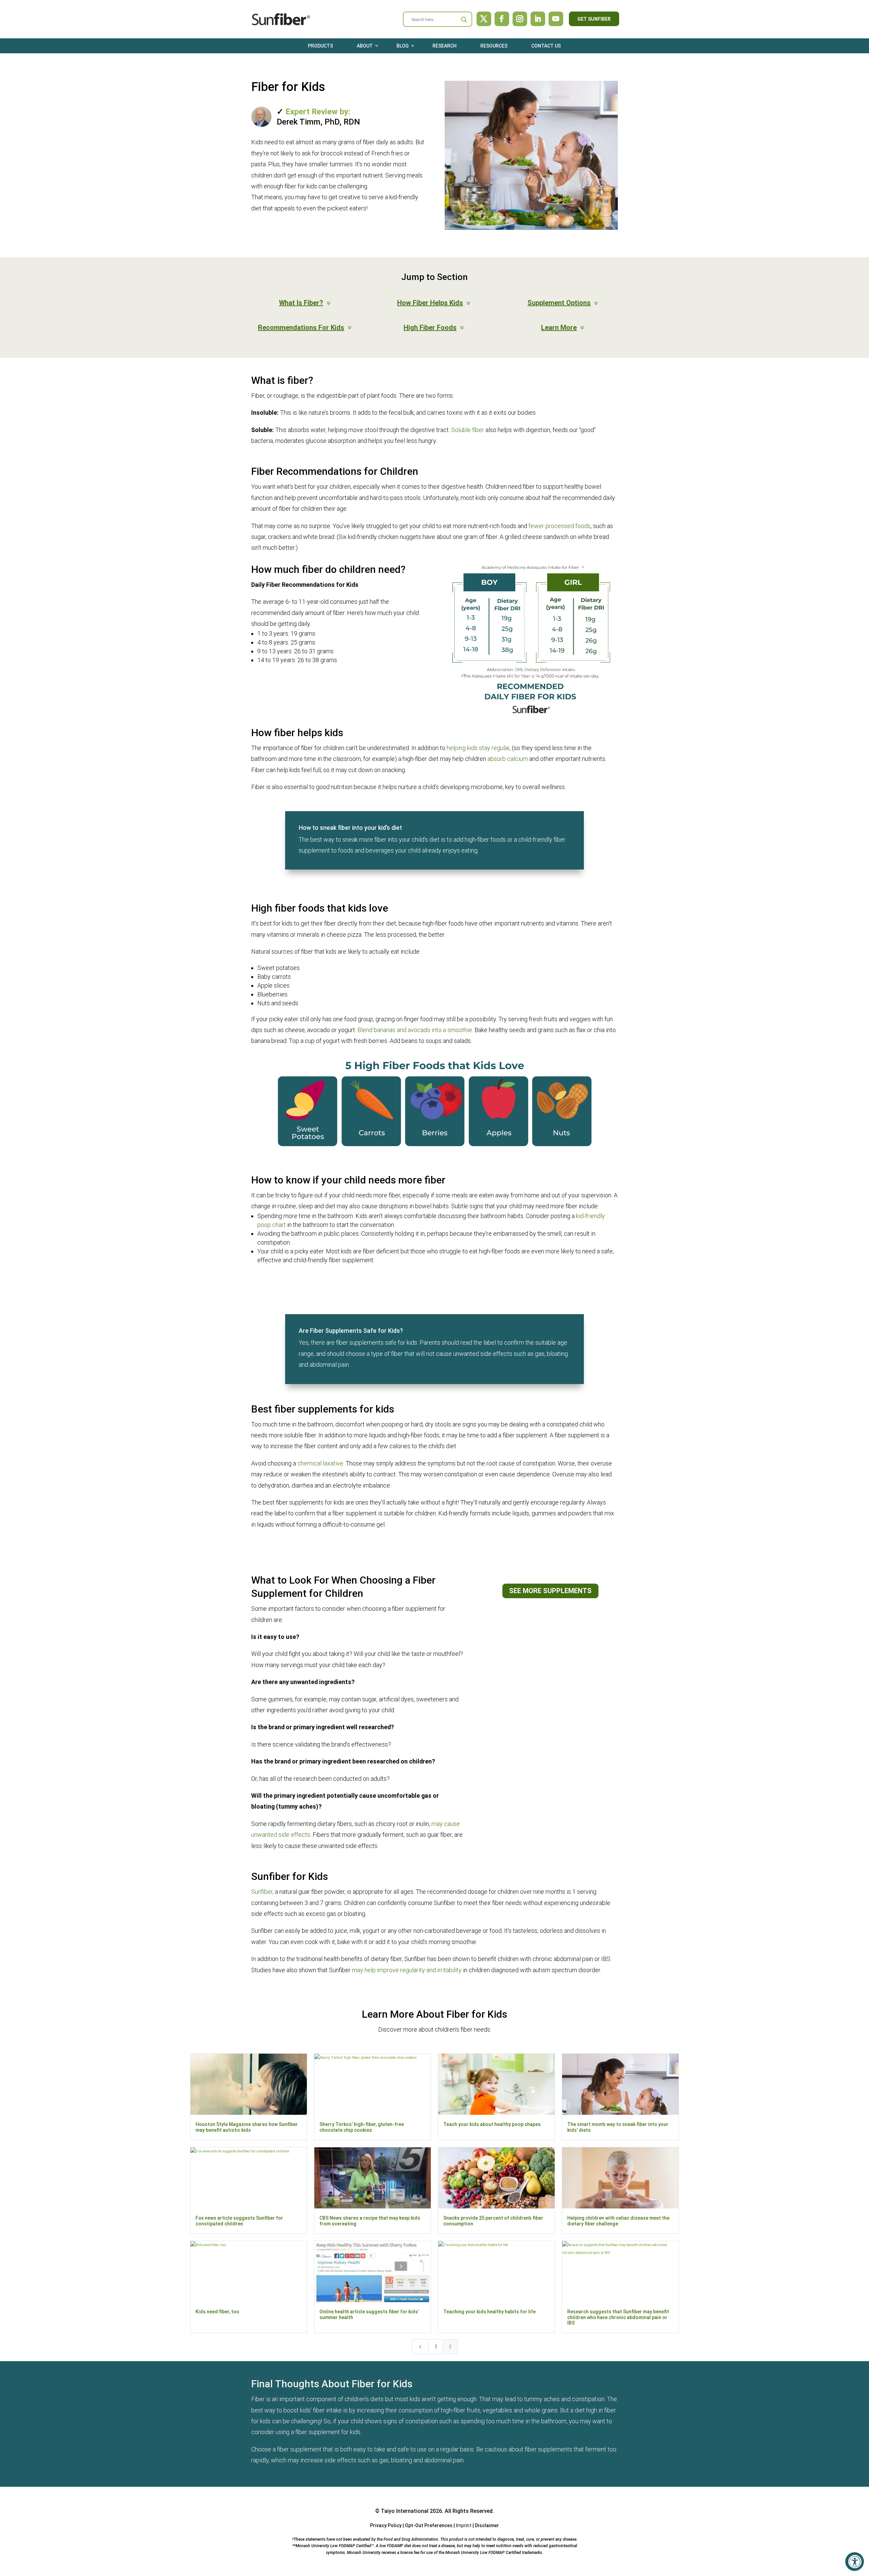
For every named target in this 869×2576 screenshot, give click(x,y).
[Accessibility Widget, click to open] (855, 2562)
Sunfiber (262, 1892)
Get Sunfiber (594, 19)
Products (320, 46)
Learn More (559, 328)
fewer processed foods (560, 526)
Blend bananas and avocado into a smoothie (415, 1030)
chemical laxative (320, 1463)
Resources (494, 46)
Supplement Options (559, 303)
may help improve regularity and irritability (407, 1970)
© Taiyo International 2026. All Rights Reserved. (434, 2511)
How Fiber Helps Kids (430, 303)
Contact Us (546, 46)
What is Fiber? (301, 303)
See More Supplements (550, 1591)
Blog (403, 46)
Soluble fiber (468, 430)
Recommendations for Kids (301, 328)
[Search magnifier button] (464, 20)
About (365, 46)
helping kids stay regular (478, 748)
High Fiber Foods (430, 328)
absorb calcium (508, 759)
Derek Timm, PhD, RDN (318, 122)
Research (445, 46)
